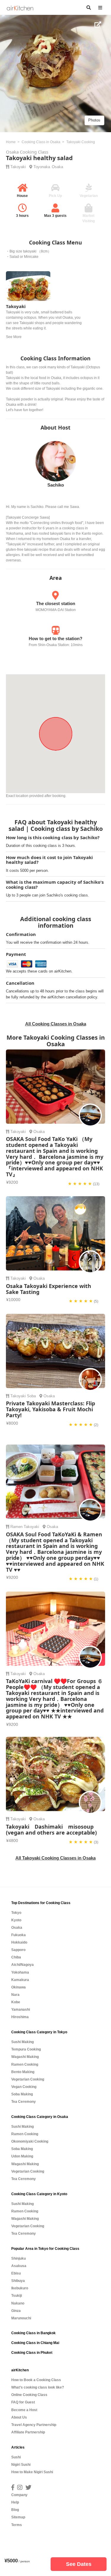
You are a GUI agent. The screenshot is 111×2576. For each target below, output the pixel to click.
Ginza (16, 2311)
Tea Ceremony (24, 2102)
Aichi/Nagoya (22, 1965)
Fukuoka (18, 1935)
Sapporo (18, 1950)
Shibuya (18, 2281)
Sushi (16, 2457)
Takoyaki (18, 167)
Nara (15, 1995)
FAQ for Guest (23, 2402)
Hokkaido (19, 1942)
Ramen (16, 1527)
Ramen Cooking (25, 2064)
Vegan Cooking (24, 2087)
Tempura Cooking (26, 2049)
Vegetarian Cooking (28, 2079)
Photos (94, 120)
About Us (19, 2417)
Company (19, 2495)
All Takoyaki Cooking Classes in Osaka (55, 1858)
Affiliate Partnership (28, 2432)
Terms (17, 2525)
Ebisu (16, 2273)
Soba (31, 1396)
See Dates (79, 2564)
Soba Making (22, 2094)
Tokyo (16, 1913)
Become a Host (24, 2410)
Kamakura (20, 1980)
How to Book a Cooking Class (36, 2380)
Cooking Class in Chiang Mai (35, 2343)
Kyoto (16, 1920)
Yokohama (20, 1972)
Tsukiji (17, 2296)
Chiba (16, 1957)
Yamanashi (21, 2010)
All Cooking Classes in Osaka (56, 1024)
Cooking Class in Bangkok (33, 2333)
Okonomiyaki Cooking (30, 2141)
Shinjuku (18, 2258)
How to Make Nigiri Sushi (32, 2472)
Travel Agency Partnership (34, 2425)
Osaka (57, 167)
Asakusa (19, 2266)
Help (15, 2502)
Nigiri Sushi (21, 2465)
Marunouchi (21, 2318)
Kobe (16, 2002)
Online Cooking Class (29, 2395)
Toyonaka (42, 167)
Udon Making (22, 2156)
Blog (15, 2510)
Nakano (18, 2303)
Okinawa (18, 1987)
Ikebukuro (20, 2288)
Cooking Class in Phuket (32, 2353)
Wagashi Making (25, 2057)
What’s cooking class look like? (38, 2387)
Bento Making (23, 2072)
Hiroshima (20, 2017)
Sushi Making (22, 2042)
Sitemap (18, 2517)
